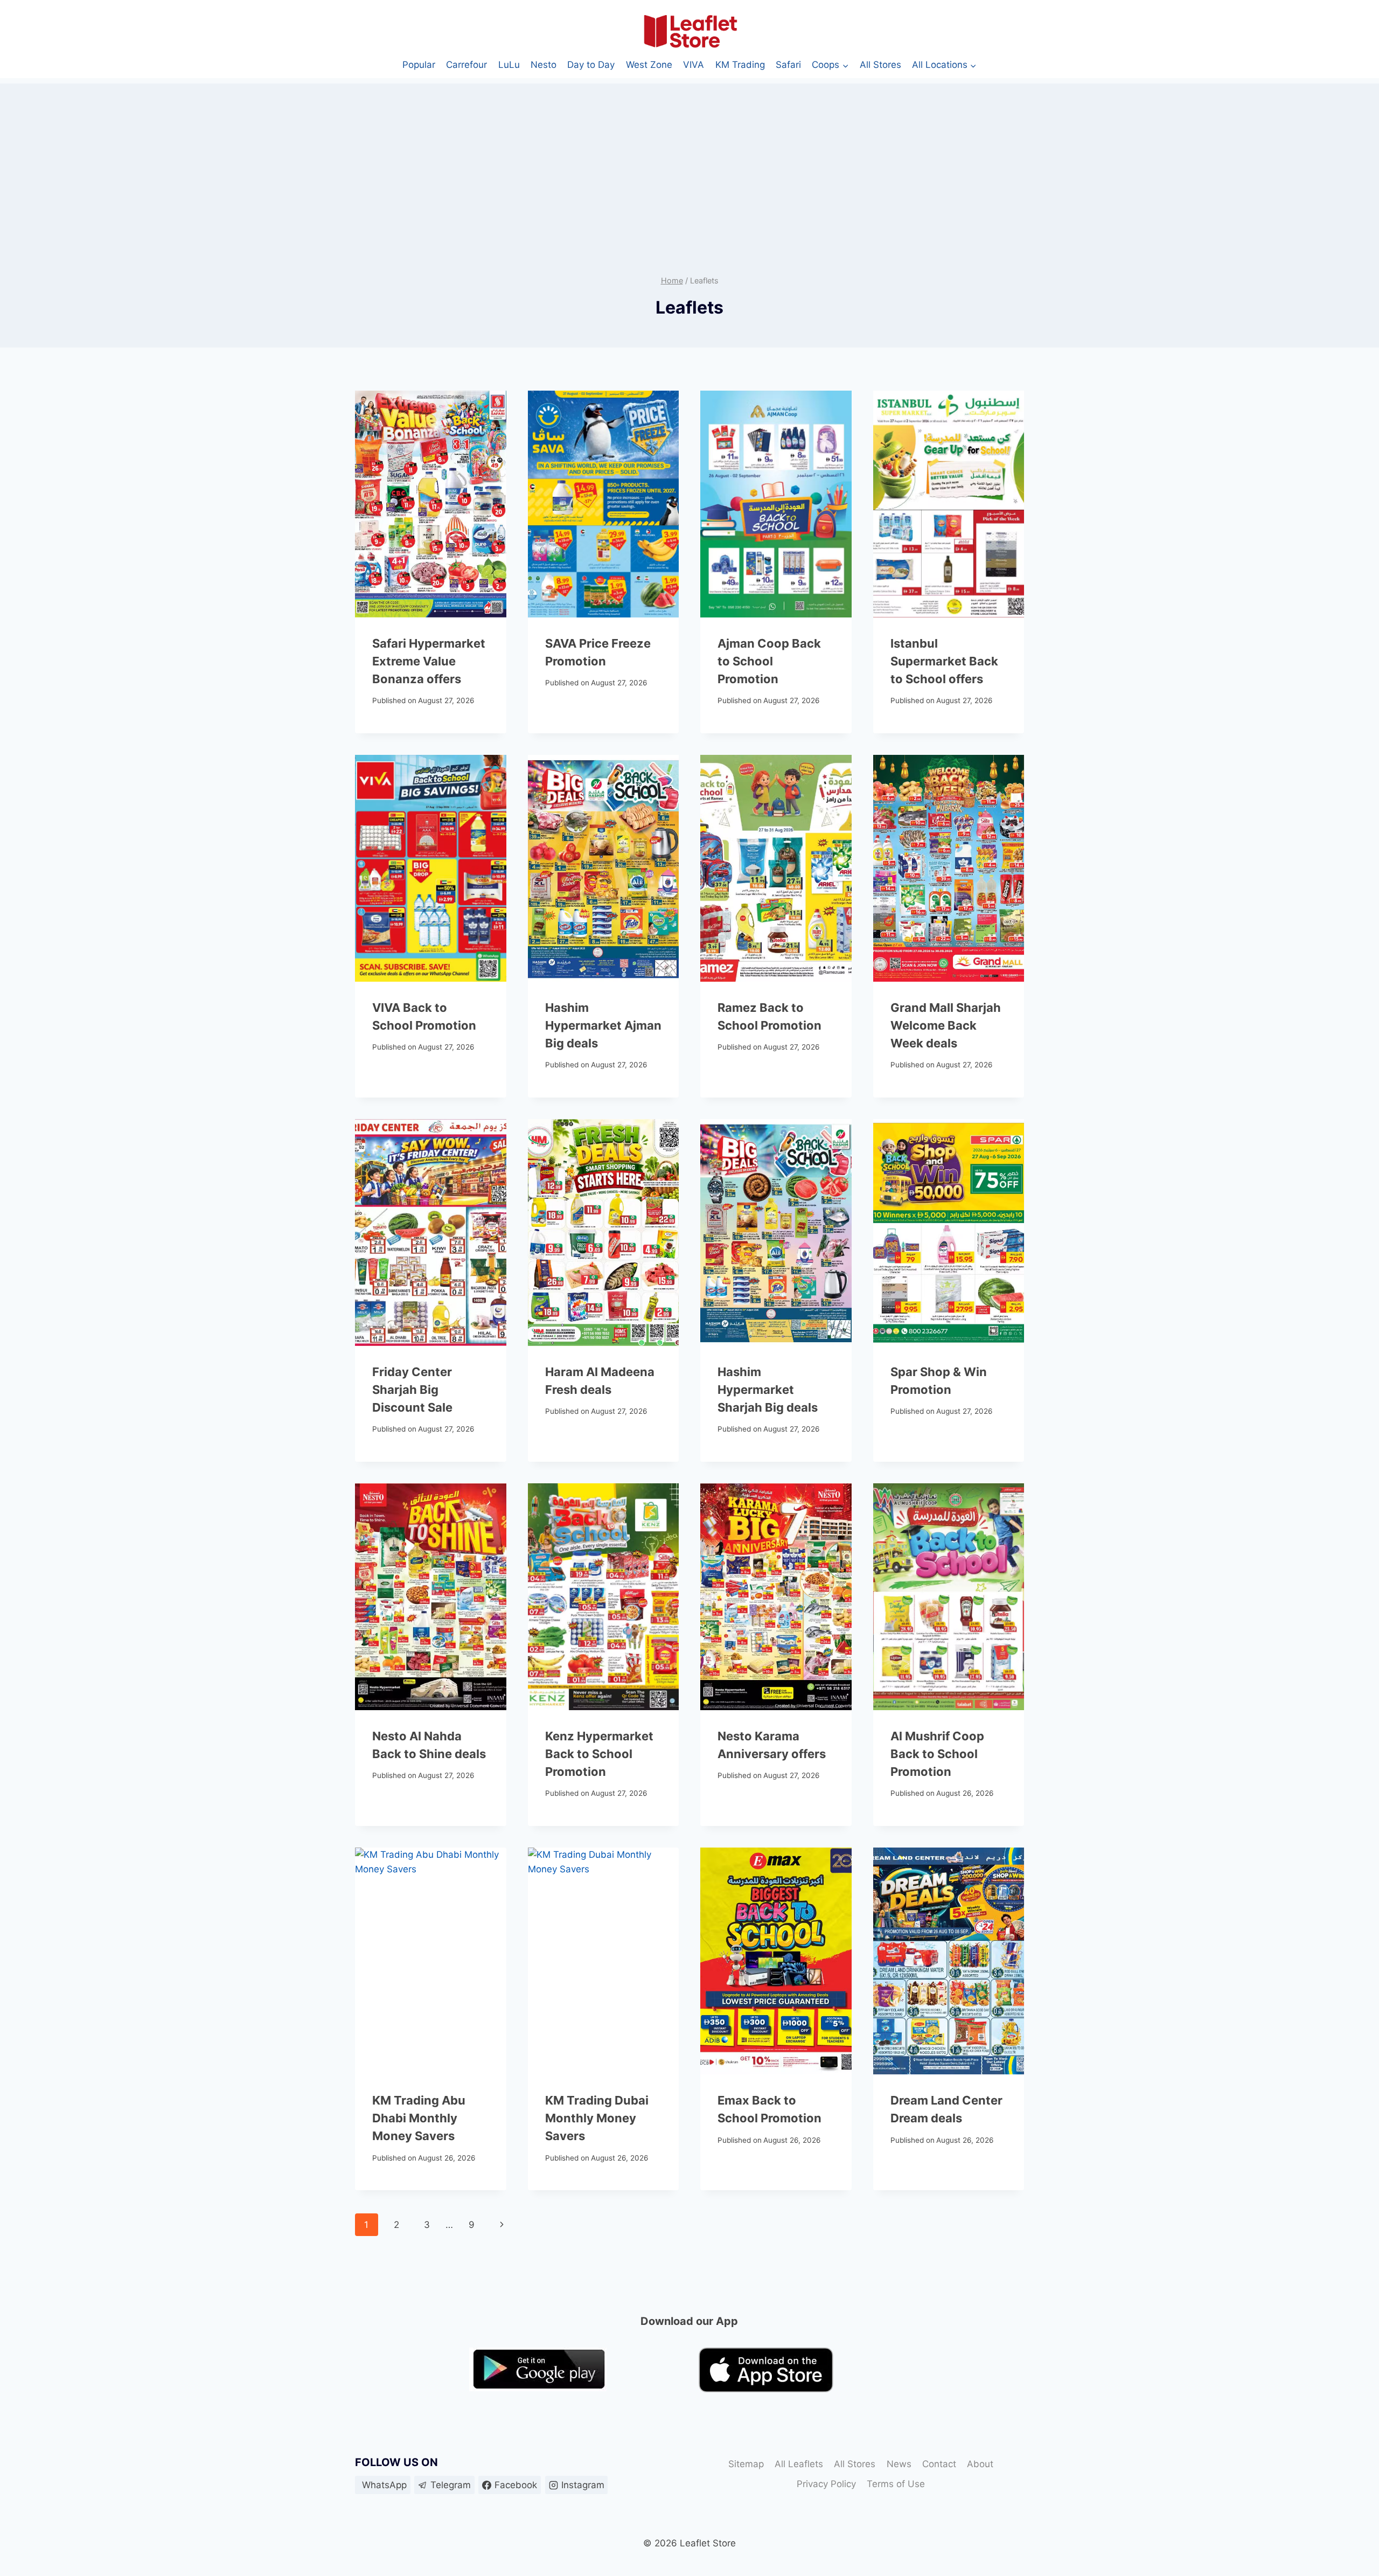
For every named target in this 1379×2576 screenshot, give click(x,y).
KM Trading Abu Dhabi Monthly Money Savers (419, 2118)
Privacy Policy (826, 2484)
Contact (939, 2464)
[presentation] (431, 504)
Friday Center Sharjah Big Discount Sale (412, 1390)
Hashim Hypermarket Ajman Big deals (603, 1025)
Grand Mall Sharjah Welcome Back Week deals (946, 1025)
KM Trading (740, 65)
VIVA (694, 65)
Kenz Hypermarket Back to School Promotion (599, 1754)
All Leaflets (799, 2464)
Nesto (544, 65)
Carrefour (466, 65)
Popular (419, 65)
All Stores (880, 65)
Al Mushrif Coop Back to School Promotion (937, 1754)
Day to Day (591, 65)
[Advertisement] (689, 159)
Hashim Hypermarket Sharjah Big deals (768, 1390)
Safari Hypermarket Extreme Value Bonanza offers (429, 661)
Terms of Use (896, 2484)
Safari (788, 65)
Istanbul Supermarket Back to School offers (944, 661)
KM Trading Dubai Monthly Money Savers (597, 2118)
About (980, 2464)
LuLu (509, 65)
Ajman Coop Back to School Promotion (769, 661)
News (899, 2464)
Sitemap (746, 2464)
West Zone (649, 65)
